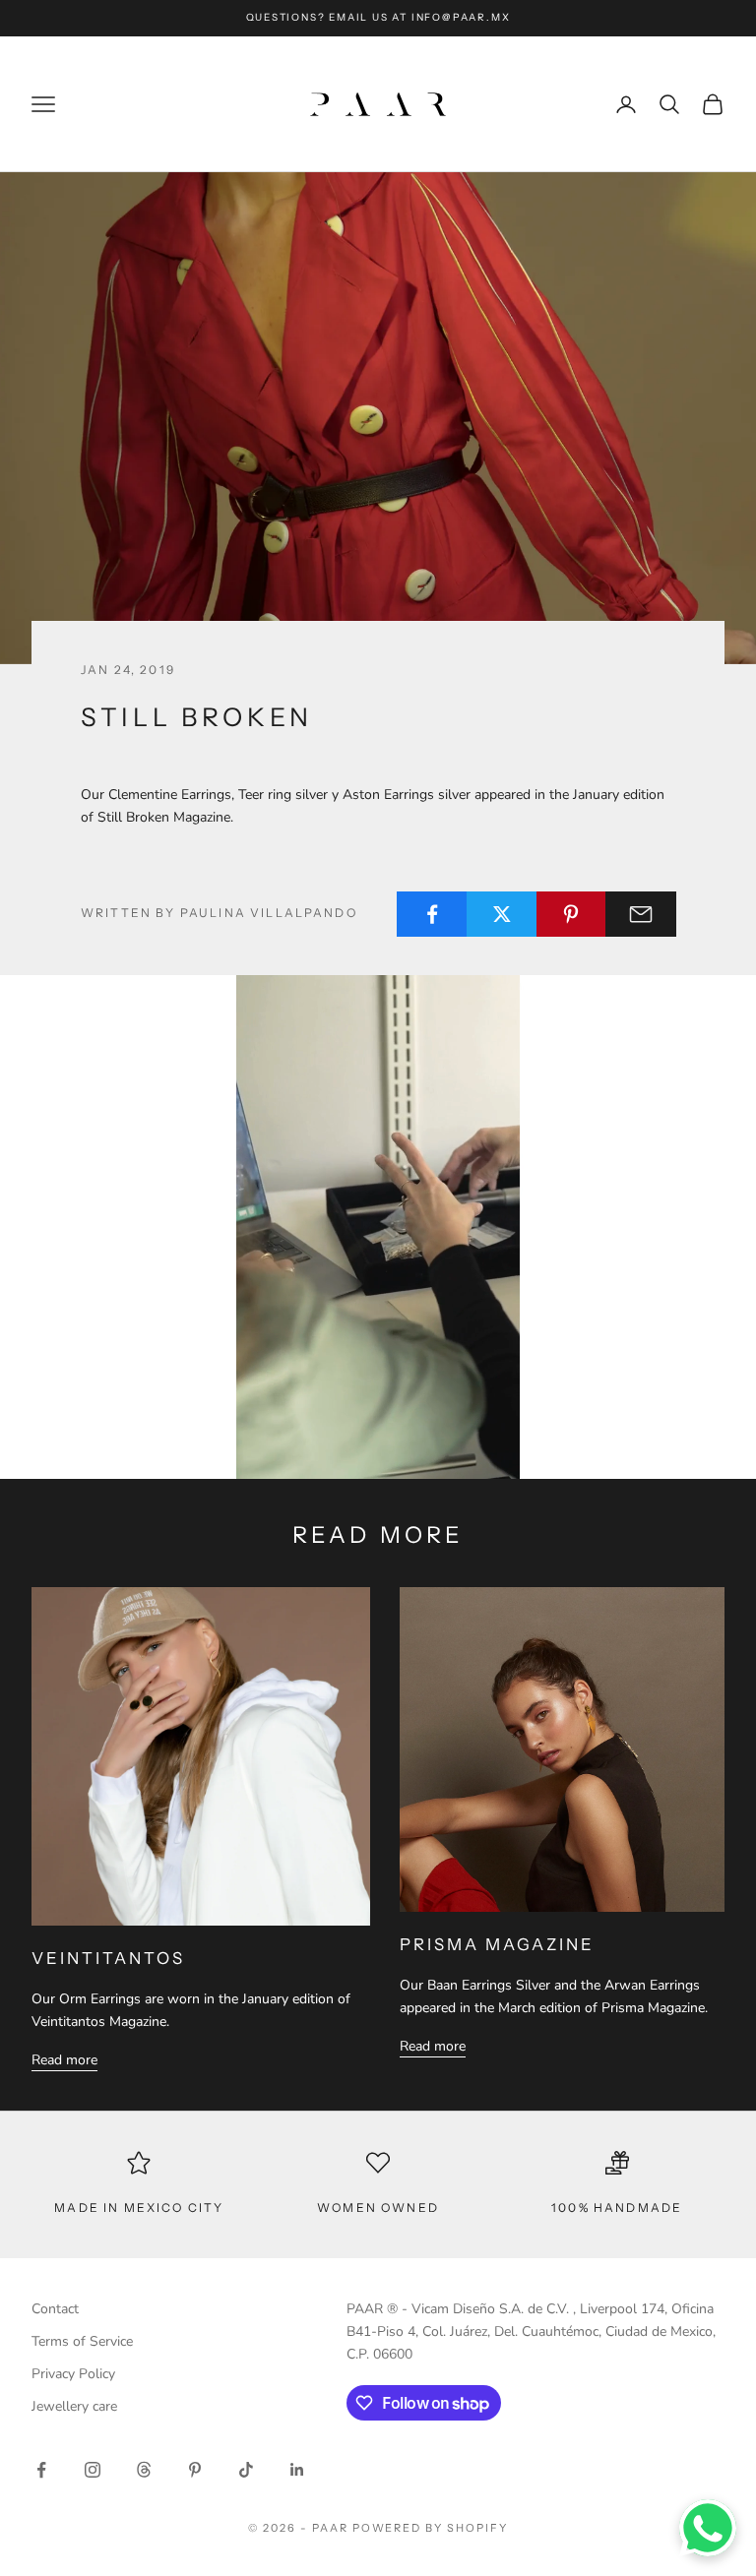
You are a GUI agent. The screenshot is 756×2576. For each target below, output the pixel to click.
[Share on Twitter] (502, 914)
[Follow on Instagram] (93, 2470)
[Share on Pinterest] (572, 914)
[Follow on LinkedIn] (297, 2470)
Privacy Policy (73, 2374)
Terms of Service (82, 2341)
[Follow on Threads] (144, 2470)
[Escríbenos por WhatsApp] (708, 2528)
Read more (64, 2060)
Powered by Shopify (431, 2528)
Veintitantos (108, 1958)
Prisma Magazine (497, 1944)
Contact (55, 2309)
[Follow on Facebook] (41, 2470)
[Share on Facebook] (432, 914)
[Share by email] (641, 914)
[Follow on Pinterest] (195, 2470)
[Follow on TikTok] (246, 2470)
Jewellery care (74, 2406)
